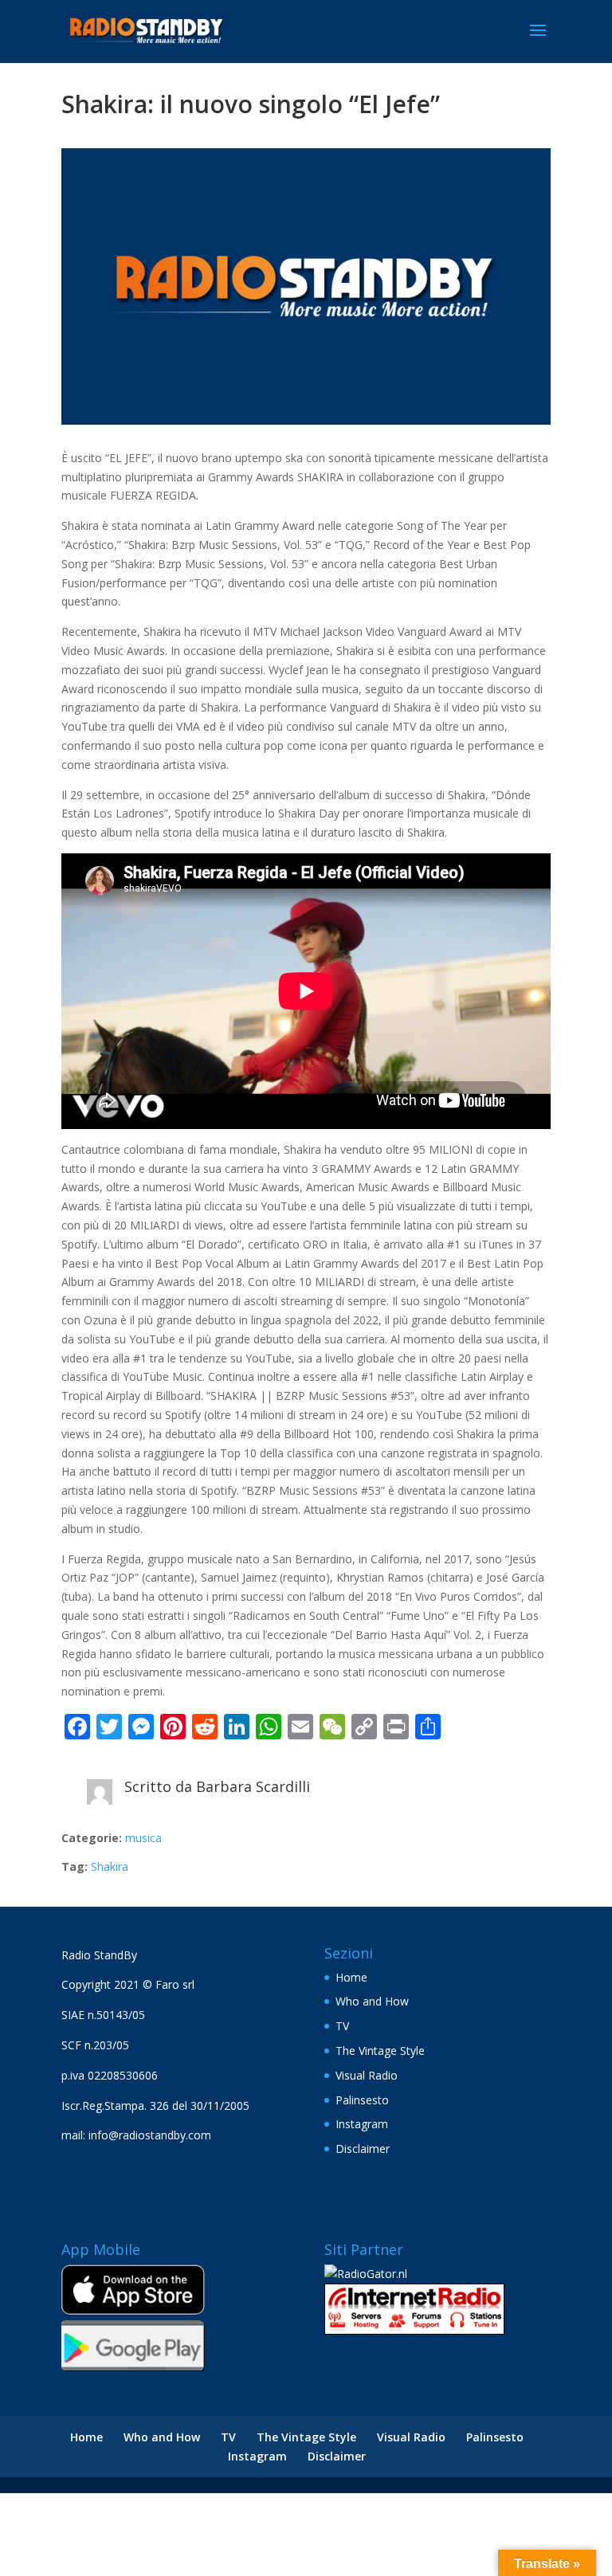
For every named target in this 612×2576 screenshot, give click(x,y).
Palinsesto (362, 2100)
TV (342, 2026)
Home (351, 1977)
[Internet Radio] (414, 2330)
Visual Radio (367, 2075)
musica (143, 1838)
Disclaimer (363, 2149)
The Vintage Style (380, 2051)
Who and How (372, 2001)
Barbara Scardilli (253, 1786)
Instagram (362, 2124)
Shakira (110, 1866)
